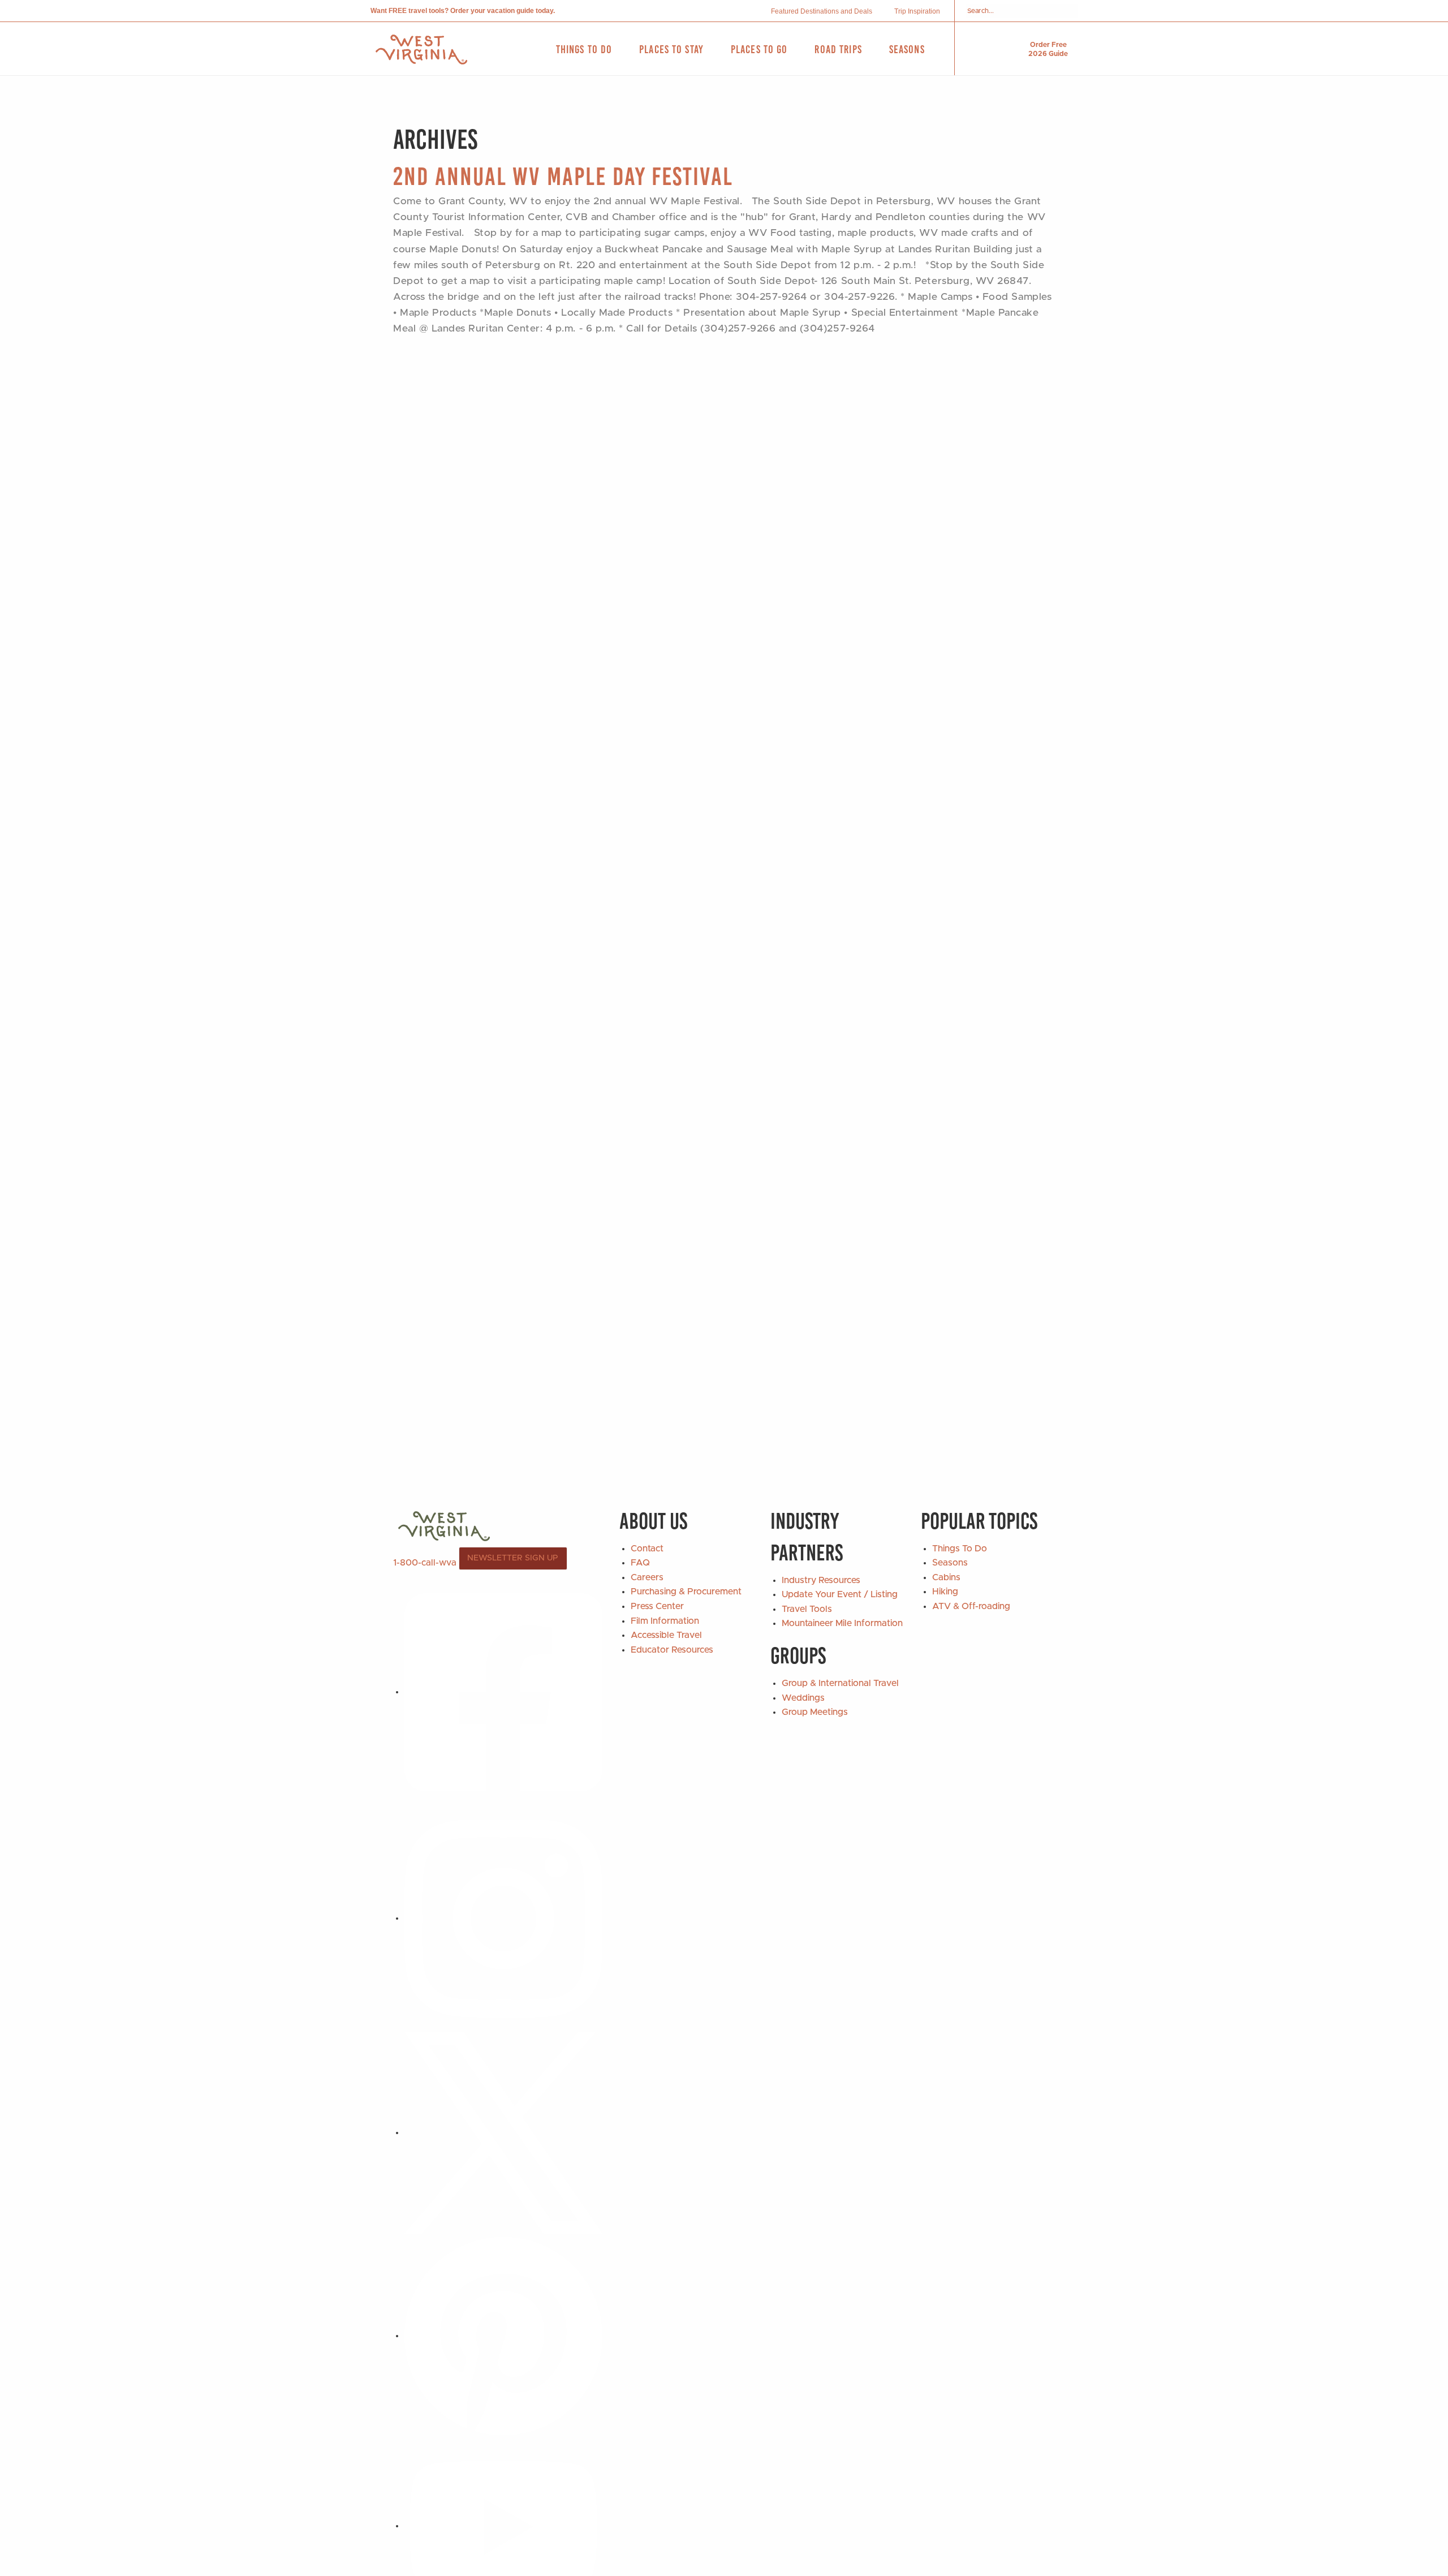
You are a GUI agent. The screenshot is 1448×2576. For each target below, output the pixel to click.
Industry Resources (821, 1580)
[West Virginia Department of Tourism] (421, 50)
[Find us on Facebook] (503, 1692)
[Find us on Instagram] (503, 1918)
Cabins (946, 1577)
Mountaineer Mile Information (842, 1623)
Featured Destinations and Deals (822, 11)
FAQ (640, 1563)
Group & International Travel (840, 1683)
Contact (647, 1549)
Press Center (657, 1606)
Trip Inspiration (917, 11)
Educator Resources (672, 1650)
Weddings (803, 1698)
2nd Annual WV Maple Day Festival (563, 176)
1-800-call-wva (425, 1562)
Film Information (665, 1621)
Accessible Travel (666, 1635)
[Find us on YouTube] (503, 2526)
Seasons (950, 1563)
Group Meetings (815, 1712)
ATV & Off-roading (971, 1606)
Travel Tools (807, 1609)
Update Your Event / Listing (840, 1594)
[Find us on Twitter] (503, 2132)
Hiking (945, 1592)
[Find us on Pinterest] (503, 2336)
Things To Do (960, 1549)
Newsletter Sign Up (513, 1558)
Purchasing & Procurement (686, 1592)
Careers (647, 1577)
